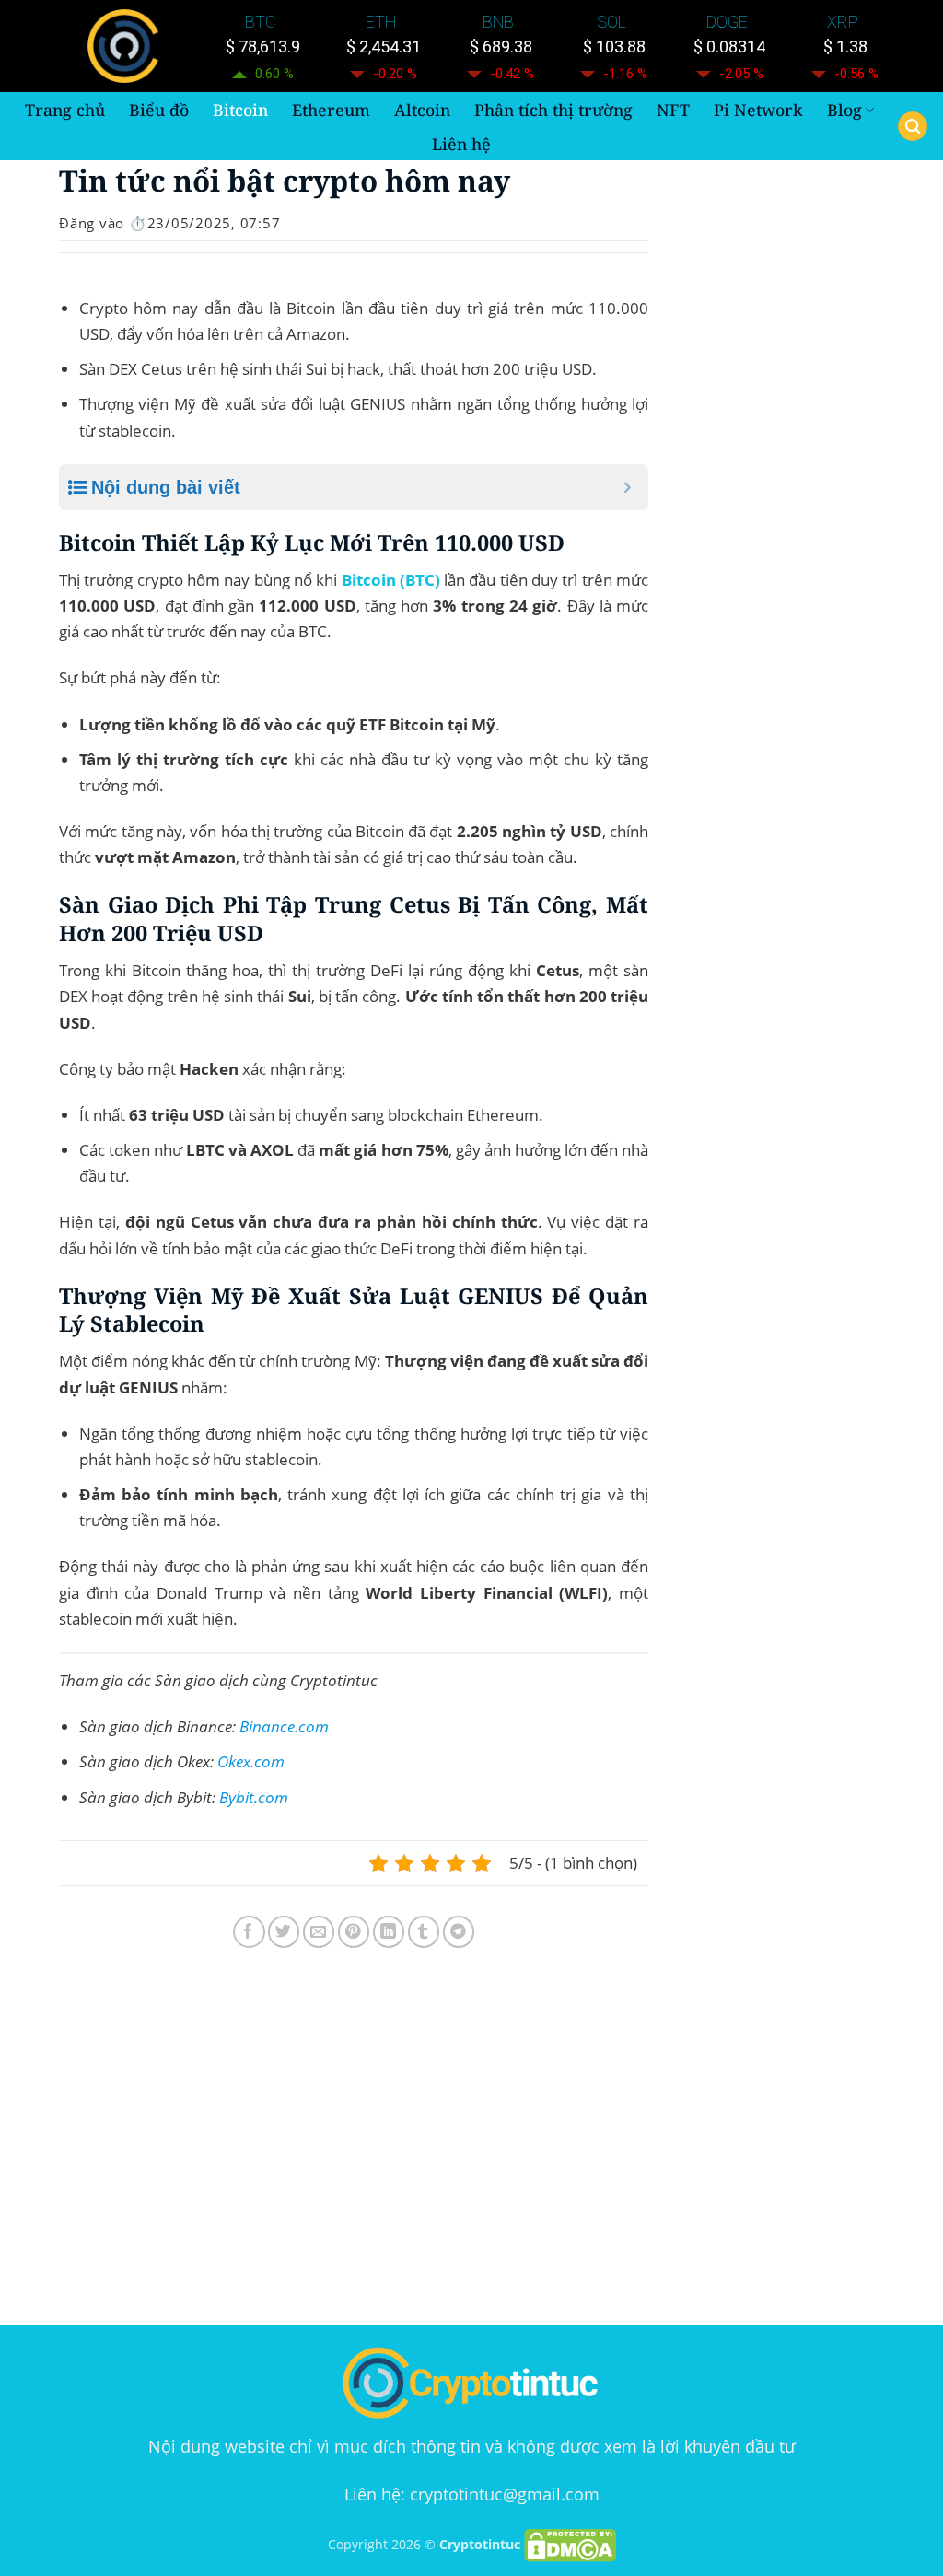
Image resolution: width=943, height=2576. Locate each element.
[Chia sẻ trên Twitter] (284, 1932)
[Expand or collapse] (628, 487)
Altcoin (422, 110)
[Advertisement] (354, 2140)
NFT (673, 110)
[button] (913, 127)
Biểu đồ (159, 110)
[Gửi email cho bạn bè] (319, 1932)
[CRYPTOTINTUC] (127, 46)
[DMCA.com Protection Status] (570, 2544)
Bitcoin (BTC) (391, 580)
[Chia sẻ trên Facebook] (249, 1932)
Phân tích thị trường (553, 110)
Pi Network (758, 110)
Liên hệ (461, 144)
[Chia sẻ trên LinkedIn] (389, 1932)
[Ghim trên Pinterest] (354, 1932)
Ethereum (331, 110)
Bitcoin (240, 110)
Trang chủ (65, 110)
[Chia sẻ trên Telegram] (459, 1932)
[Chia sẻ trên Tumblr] (424, 1932)
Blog (844, 110)
